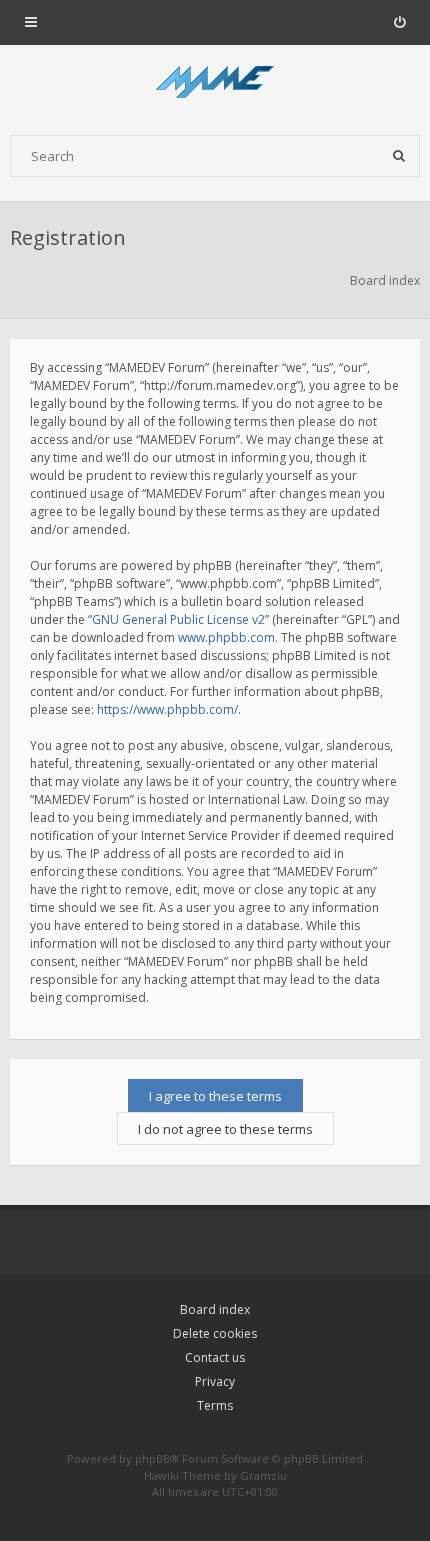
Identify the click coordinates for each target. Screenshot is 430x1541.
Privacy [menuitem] (215, 1381)
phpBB (152, 1458)
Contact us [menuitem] (215, 1357)
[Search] (399, 156)
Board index (215, 1309)
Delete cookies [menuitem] (215, 1333)
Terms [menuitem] (215, 1405)
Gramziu (263, 1475)
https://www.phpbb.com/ (167, 709)
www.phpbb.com (226, 637)
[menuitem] (399, 22)
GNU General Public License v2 (178, 619)
